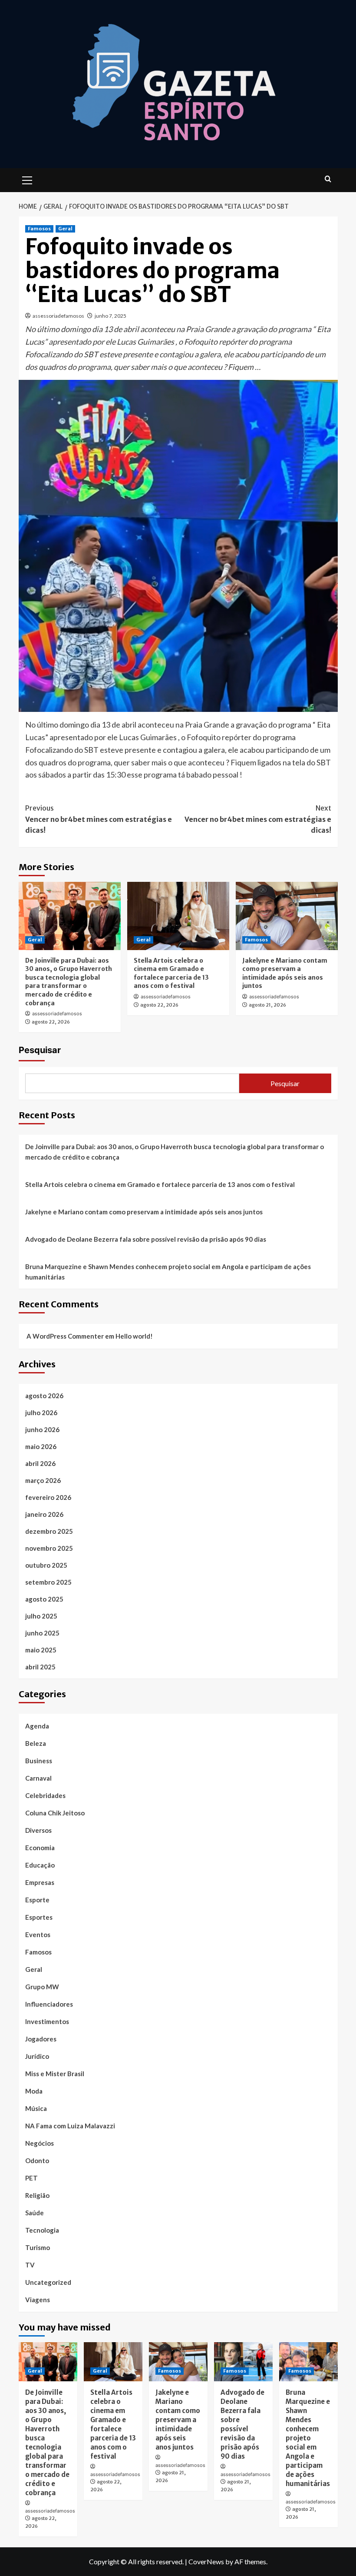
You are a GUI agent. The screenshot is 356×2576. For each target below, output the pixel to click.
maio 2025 (41, 1650)
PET (31, 2178)
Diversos (38, 1830)
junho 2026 (42, 1429)
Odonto (37, 2161)
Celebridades (45, 1795)
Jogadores (41, 2039)
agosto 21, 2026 (267, 1005)
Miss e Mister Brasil (55, 2074)
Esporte (37, 1900)
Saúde (35, 2213)
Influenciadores (49, 2004)
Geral (65, 229)
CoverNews (206, 2561)
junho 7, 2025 (110, 316)
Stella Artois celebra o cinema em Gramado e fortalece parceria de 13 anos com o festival (171, 973)
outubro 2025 (46, 1565)
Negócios (40, 2143)
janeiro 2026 (44, 1514)
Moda (34, 2091)
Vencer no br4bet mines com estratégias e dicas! (99, 819)
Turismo (38, 2247)
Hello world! (134, 1336)
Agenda (37, 1726)
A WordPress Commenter (65, 1336)
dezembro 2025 (49, 1531)
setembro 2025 (48, 1582)
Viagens (38, 2300)
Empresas (40, 1882)
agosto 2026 (44, 1396)
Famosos (39, 229)
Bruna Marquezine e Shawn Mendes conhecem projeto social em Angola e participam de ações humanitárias (168, 1272)
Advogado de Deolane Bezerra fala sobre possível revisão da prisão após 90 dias (146, 1239)
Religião (37, 2195)
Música (36, 2108)
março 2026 (43, 1480)
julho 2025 (41, 1616)
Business (39, 1761)
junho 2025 (42, 1633)
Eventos (38, 1934)
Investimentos (47, 2021)
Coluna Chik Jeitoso (55, 1813)
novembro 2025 (49, 1548)
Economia (40, 1848)
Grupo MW (42, 1987)
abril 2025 (40, 1667)
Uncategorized (48, 2282)
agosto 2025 (44, 1599)
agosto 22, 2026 (51, 1022)
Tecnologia (42, 2230)
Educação (40, 1865)
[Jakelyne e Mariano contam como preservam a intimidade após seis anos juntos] (287, 916)
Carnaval (38, 1778)
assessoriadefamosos (58, 316)
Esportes (39, 1917)
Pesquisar (40, 1050)
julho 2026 (41, 1413)
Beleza (36, 1743)
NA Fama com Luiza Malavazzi (70, 2126)
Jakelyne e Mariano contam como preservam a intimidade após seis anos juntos (285, 973)
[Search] (328, 179)
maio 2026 (41, 1446)
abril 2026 (40, 1463)
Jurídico (37, 2056)
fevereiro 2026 (48, 1497)
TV (30, 2265)
